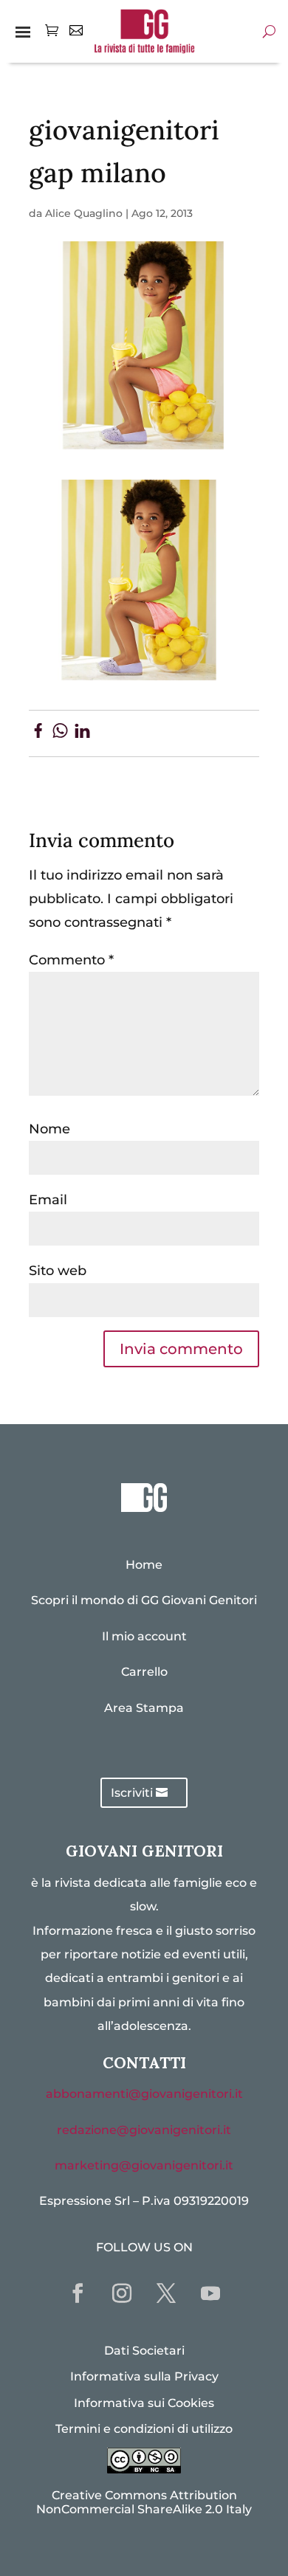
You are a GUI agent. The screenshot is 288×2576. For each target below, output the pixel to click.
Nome (49, 1129)
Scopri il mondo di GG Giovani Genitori (144, 1600)
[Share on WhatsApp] (60, 733)
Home (144, 1565)
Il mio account (144, 1636)
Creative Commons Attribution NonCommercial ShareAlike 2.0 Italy (144, 2502)
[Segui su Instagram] (122, 2293)
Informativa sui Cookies (144, 2403)
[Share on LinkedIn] (82, 733)
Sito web (58, 1271)
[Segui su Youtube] (210, 2293)
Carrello (144, 1672)
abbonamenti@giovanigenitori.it (144, 2094)
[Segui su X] (166, 2293)
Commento (71, 960)
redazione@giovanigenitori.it (144, 2130)
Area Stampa (144, 1708)
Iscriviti (132, 1793)
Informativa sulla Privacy (144, 2376)
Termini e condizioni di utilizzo (144, 2429)
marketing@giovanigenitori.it (144, 2165)
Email (48, 1200)
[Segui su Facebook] (78, 2293)
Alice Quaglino (84, 213)
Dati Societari (144, 2351)
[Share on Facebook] (38, 733)
